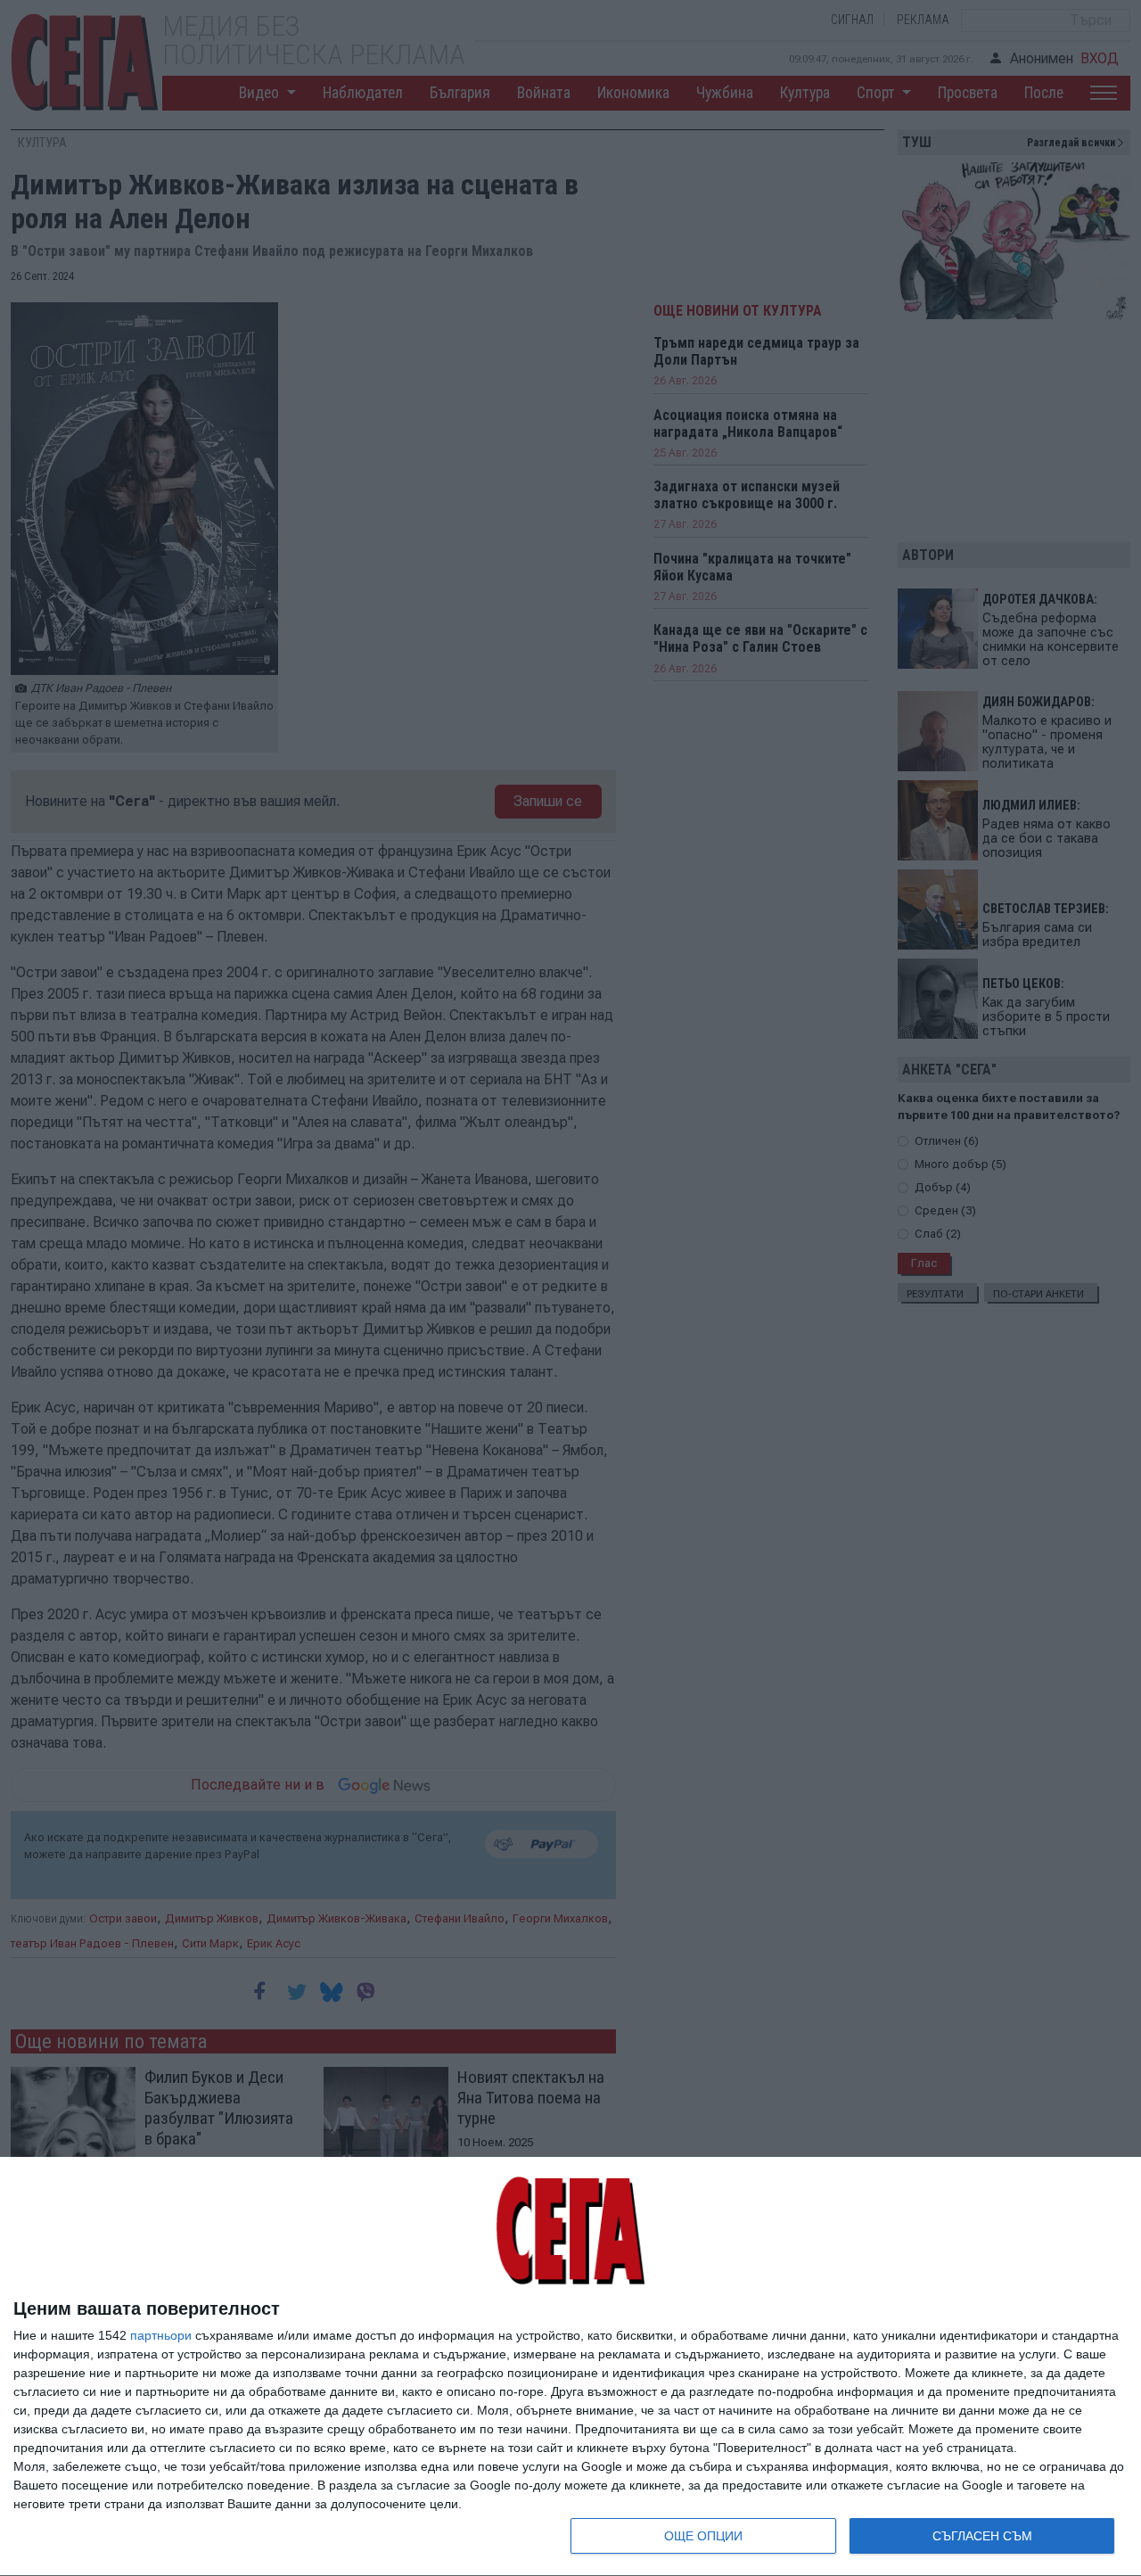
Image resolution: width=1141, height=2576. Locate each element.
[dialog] (570, 2367)
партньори (161, 2335)
